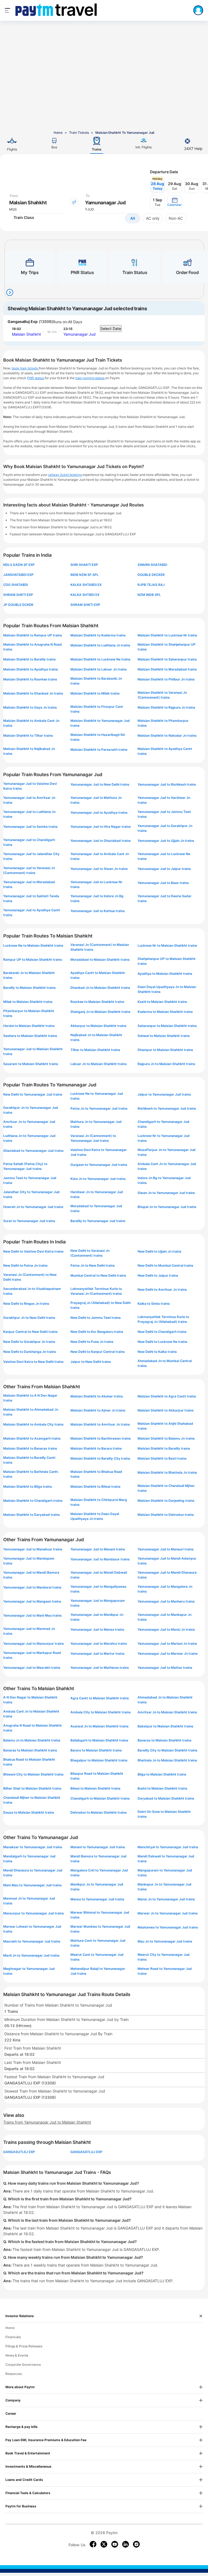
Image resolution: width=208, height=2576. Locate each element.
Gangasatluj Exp (23, 321)
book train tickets (25, 368)
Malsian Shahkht (26, 334)
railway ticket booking (65, 475)
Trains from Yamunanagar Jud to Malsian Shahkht (47, 2122)
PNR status (36, 378)
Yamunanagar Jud (79, 334)
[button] (175, 202)
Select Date (111, 328)
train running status (90, 378)
